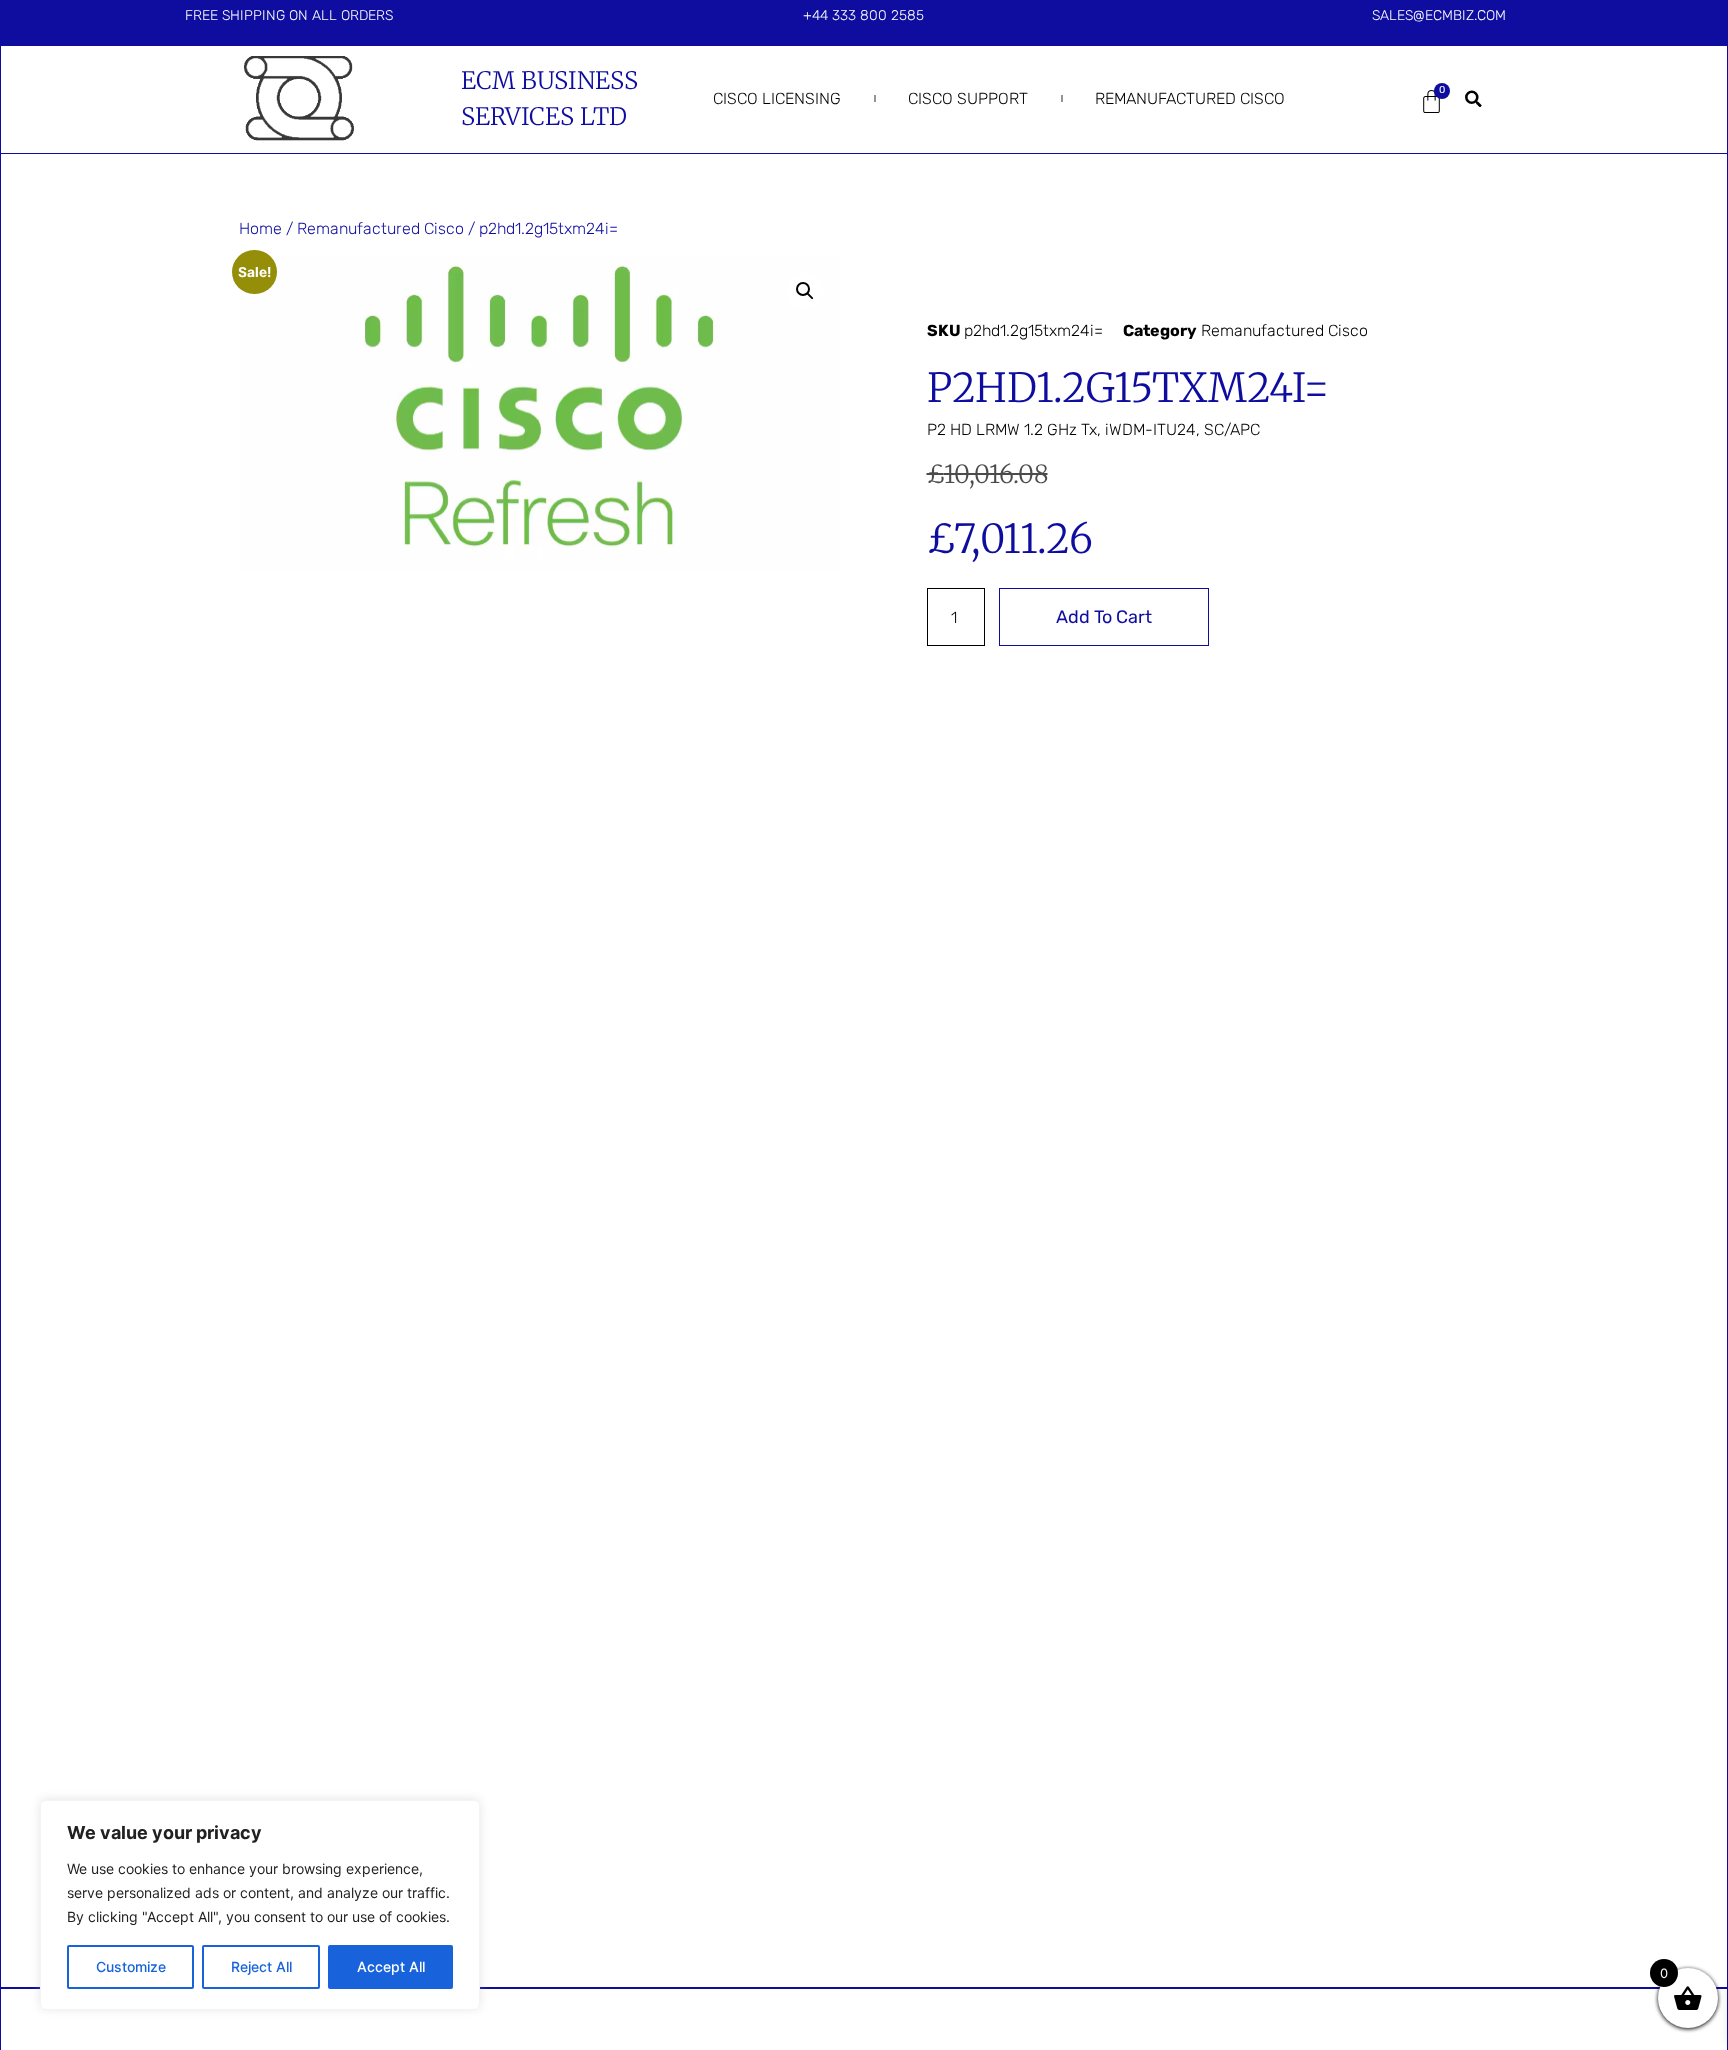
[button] (1474, 99)
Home (260, 228)
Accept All (391, 1966)
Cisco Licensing (777, 98)
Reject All (261, 1966)
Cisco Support (968, 98)
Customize (131, 1966)
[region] (260, 1905)
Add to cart (1104, 617)
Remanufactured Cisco (1190, 98)
